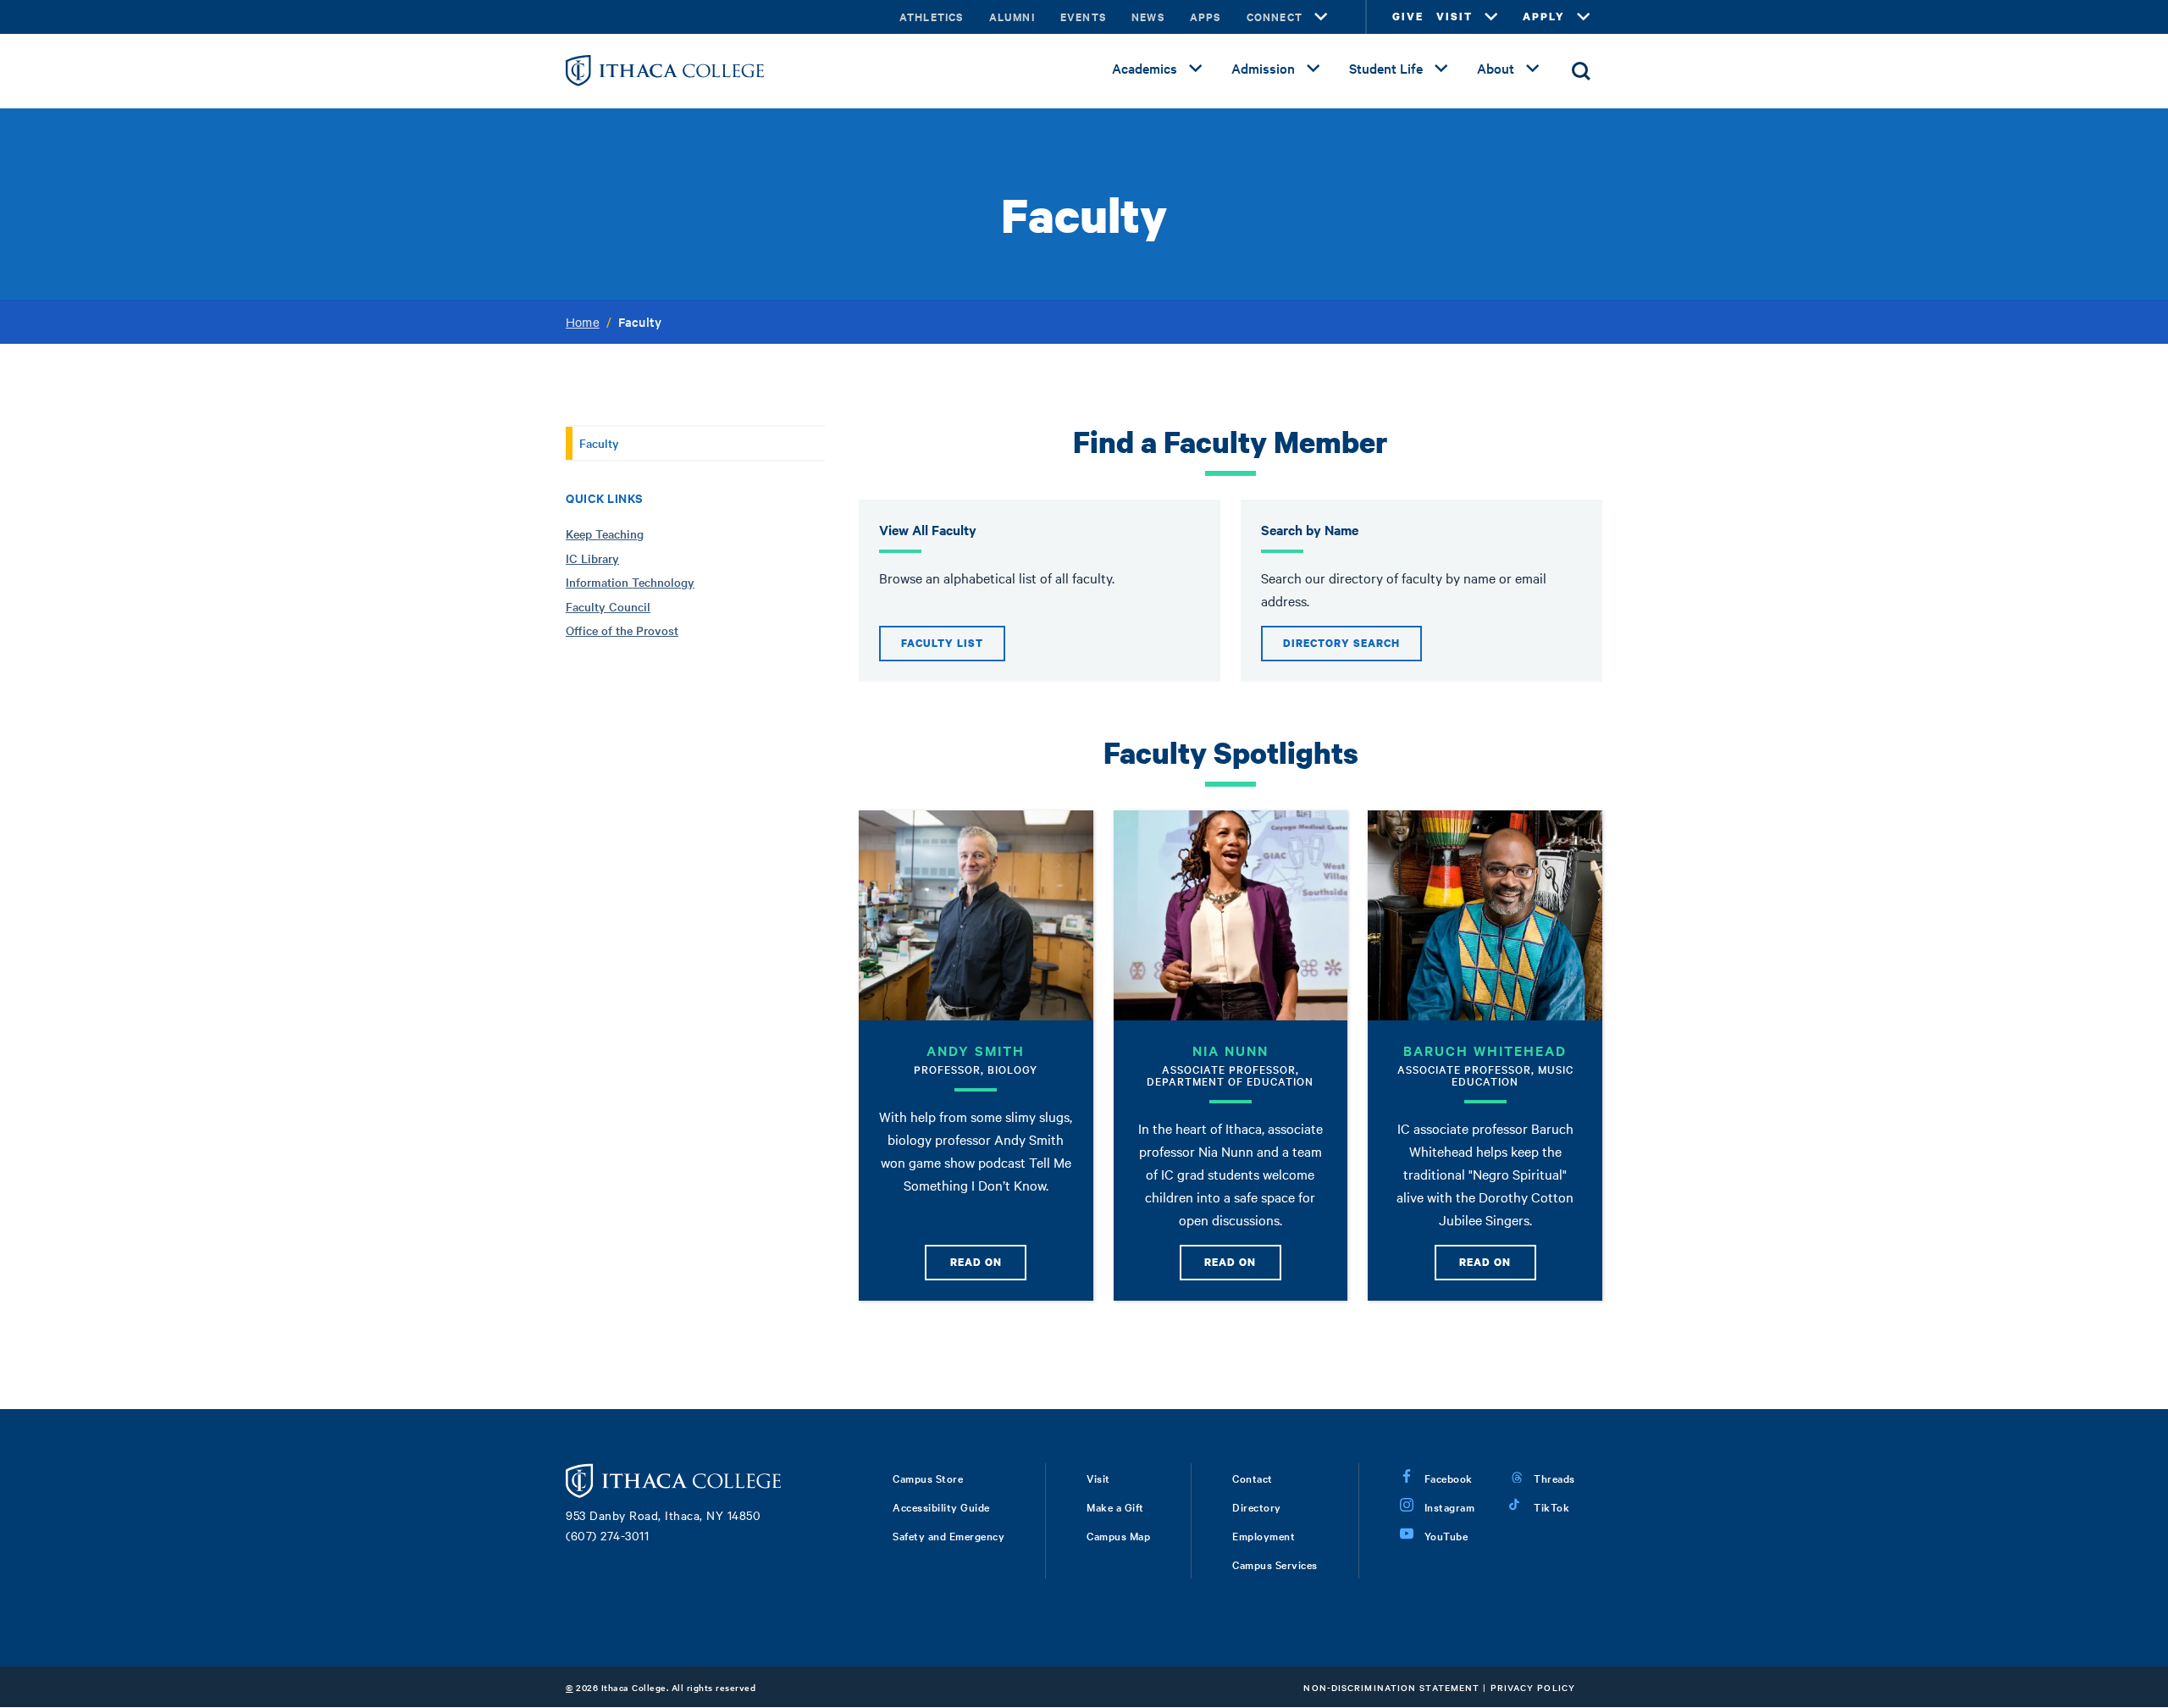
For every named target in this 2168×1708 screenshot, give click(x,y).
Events (1083, 17)
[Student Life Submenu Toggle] (1441, 69)
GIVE (1408, 17)
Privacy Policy (1533, 1687)
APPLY (1544, 17)
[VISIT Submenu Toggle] (1491, 17)
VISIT (1455, 17)
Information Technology (630, 582)
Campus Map (1118, 1535)
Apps (1206, 17)
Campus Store (928, 1478)
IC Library (592, 558)
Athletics (932, 17)
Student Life (1386, 68)
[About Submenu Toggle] (1533, 69)
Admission (1263, 68)
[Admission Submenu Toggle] (1314, 69)
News (1148, 17)
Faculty (599, 443)
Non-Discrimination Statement (1391, 1687)
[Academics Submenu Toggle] (1196, 69)
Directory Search (1341, 643)
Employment (1264, 1535)
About (1496, 68)
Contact (1253, 1478)
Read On (976, 1262)
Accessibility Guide (941, 1506)
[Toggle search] (1581, 71)
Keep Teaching (605, 533)
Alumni (1012, 17)
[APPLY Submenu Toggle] (1584, 17)
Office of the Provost (622, 630)
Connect (1275, 17)
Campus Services (1275, 1564)
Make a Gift (1115, 1506)
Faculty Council (608, 606)
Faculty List (942, 643)
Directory (1257, 1506)
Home (583, 322)
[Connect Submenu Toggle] (1321, 17)
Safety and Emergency (948, 1535)
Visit (1098, 1478)
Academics (1145, 68)
